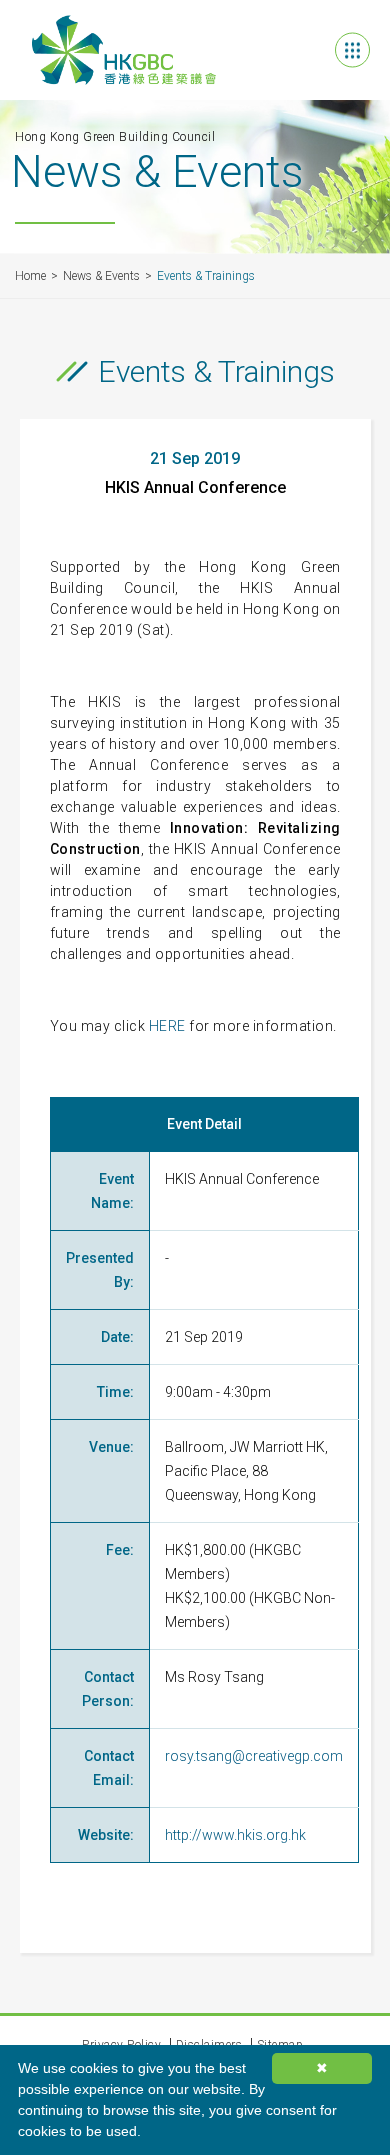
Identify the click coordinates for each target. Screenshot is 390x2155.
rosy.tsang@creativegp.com (254, 1756)
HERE (167, 1026)
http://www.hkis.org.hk (235, 1835)
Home (30, 276)
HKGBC (124, 50)
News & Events (101, 276)
